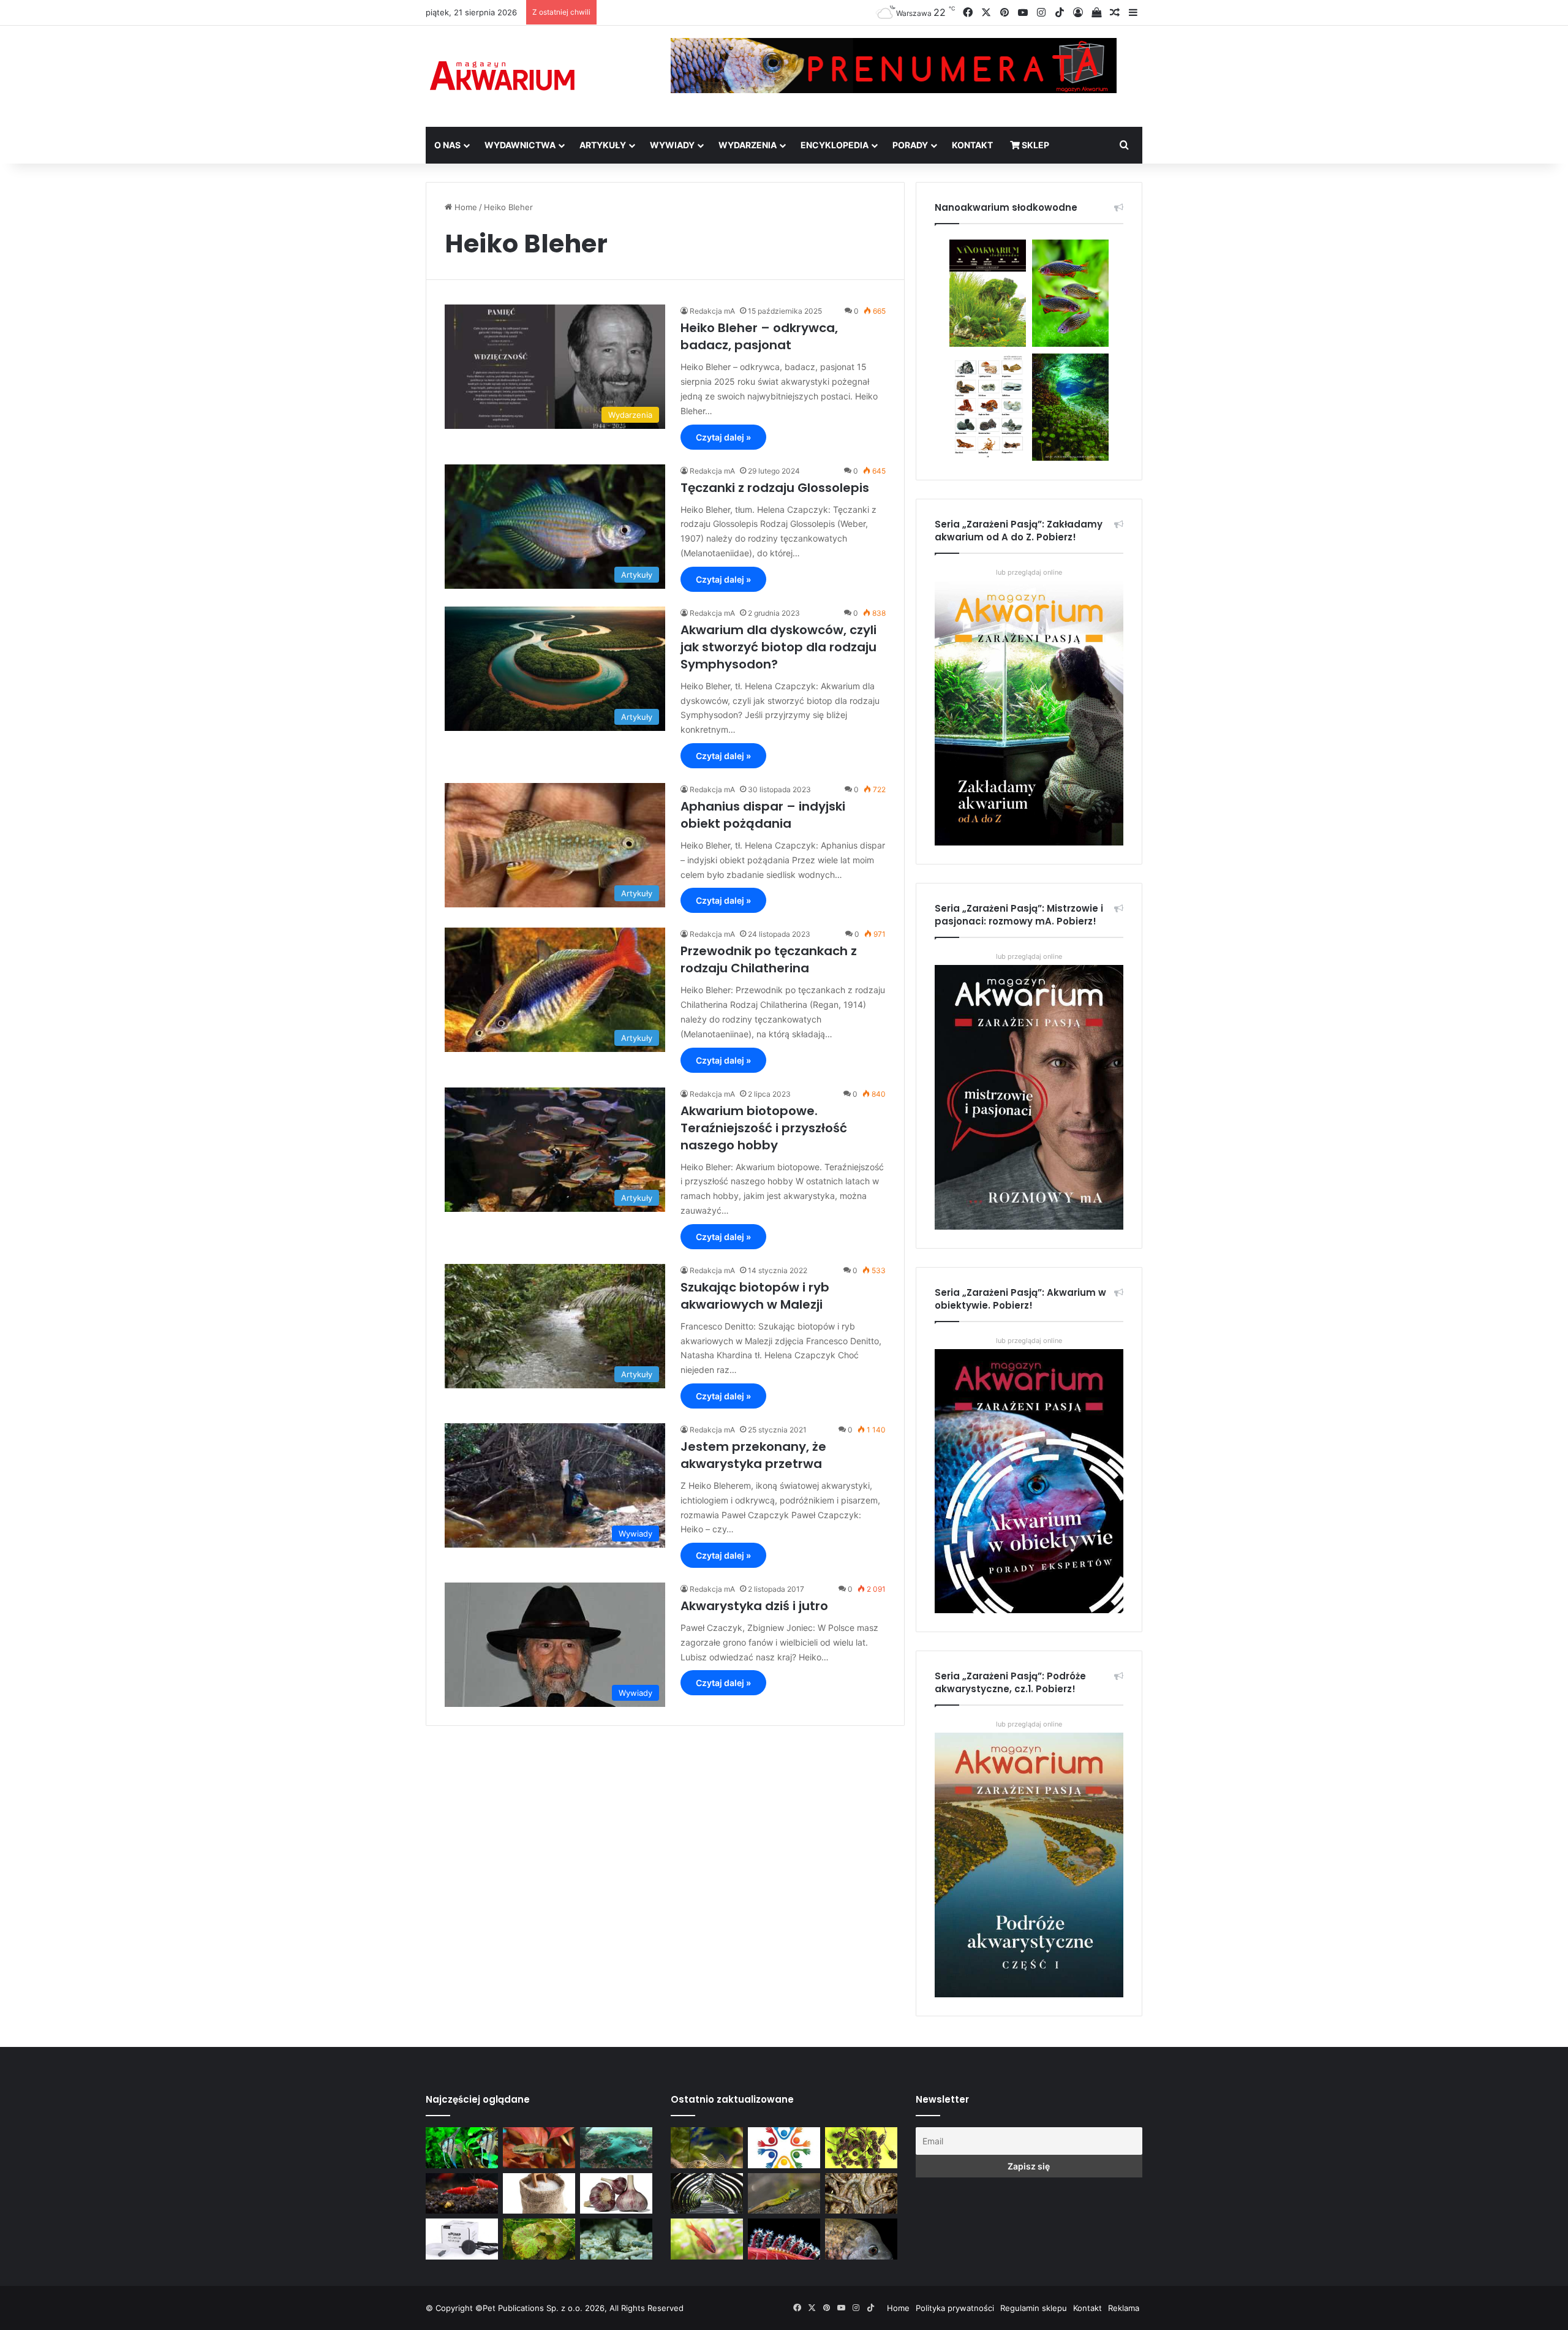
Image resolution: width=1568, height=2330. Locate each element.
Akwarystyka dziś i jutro (754, 1606)
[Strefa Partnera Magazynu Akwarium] (784, 2148)
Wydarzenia (748, 145)
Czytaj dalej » (723, 437)
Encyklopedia (835, 145)
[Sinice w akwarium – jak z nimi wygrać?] (616, 2148)
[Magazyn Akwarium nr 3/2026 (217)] (784, 2239)
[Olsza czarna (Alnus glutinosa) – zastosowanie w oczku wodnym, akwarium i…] (861, 2148)
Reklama (1124, 2308)
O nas (447, 145)
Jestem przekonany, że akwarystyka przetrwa (753, 1455)
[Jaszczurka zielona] (784, 2194)
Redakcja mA (712, 311)
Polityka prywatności (955, 2308)
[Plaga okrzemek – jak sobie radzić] (539, 2148)
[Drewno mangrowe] (861, 2194)
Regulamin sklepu (1034, 2308)
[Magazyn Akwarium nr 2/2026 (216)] (861, 2239)
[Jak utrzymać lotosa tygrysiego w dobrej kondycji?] (539, 2239)
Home (465, 207)
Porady (910, 145)
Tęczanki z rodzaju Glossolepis (775, 488)
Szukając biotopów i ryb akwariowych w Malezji (755, 1296)
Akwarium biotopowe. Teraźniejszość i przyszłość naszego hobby (764, 1128)
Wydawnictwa (520, 145)
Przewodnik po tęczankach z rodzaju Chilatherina (769, 959)
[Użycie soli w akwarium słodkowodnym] (539, 2194)
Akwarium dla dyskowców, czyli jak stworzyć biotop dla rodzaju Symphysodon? (778, 647)
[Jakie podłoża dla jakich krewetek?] (462, 2194)
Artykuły (603, 145)
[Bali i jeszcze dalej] (707, 2194)
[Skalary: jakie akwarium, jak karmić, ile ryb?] (462, 2148)
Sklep (1035, 145)
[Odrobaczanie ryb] (616, 2194)
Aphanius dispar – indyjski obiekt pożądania (763, 815)
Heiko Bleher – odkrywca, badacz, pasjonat (759, 336)
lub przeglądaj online (1029, 956)
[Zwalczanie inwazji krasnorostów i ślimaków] (616, 2239)
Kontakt (972, 145)
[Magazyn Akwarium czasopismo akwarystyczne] (502, 76)
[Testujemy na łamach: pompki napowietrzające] (462, 2239)
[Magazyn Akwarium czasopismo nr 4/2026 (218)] (707, 2148)
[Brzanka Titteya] (707, 2239)
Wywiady (672, 145)
